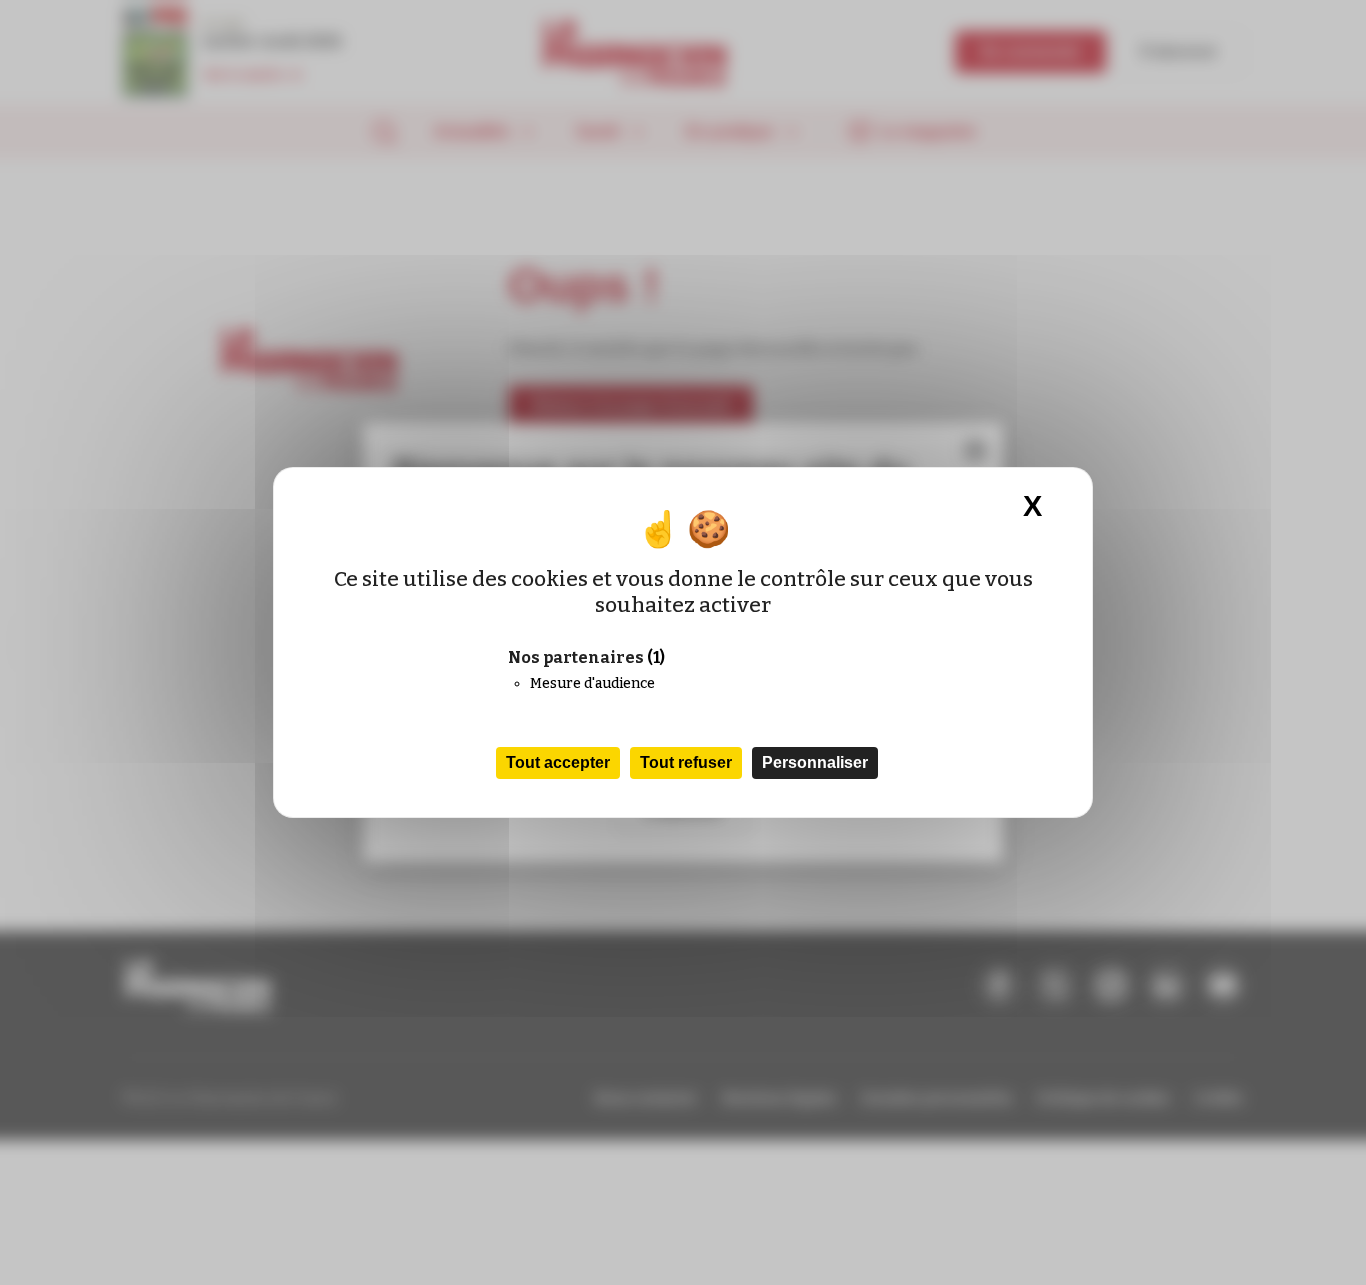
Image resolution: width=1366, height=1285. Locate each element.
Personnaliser (815, 762)
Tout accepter (558, 762)
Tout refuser (686, 762)
